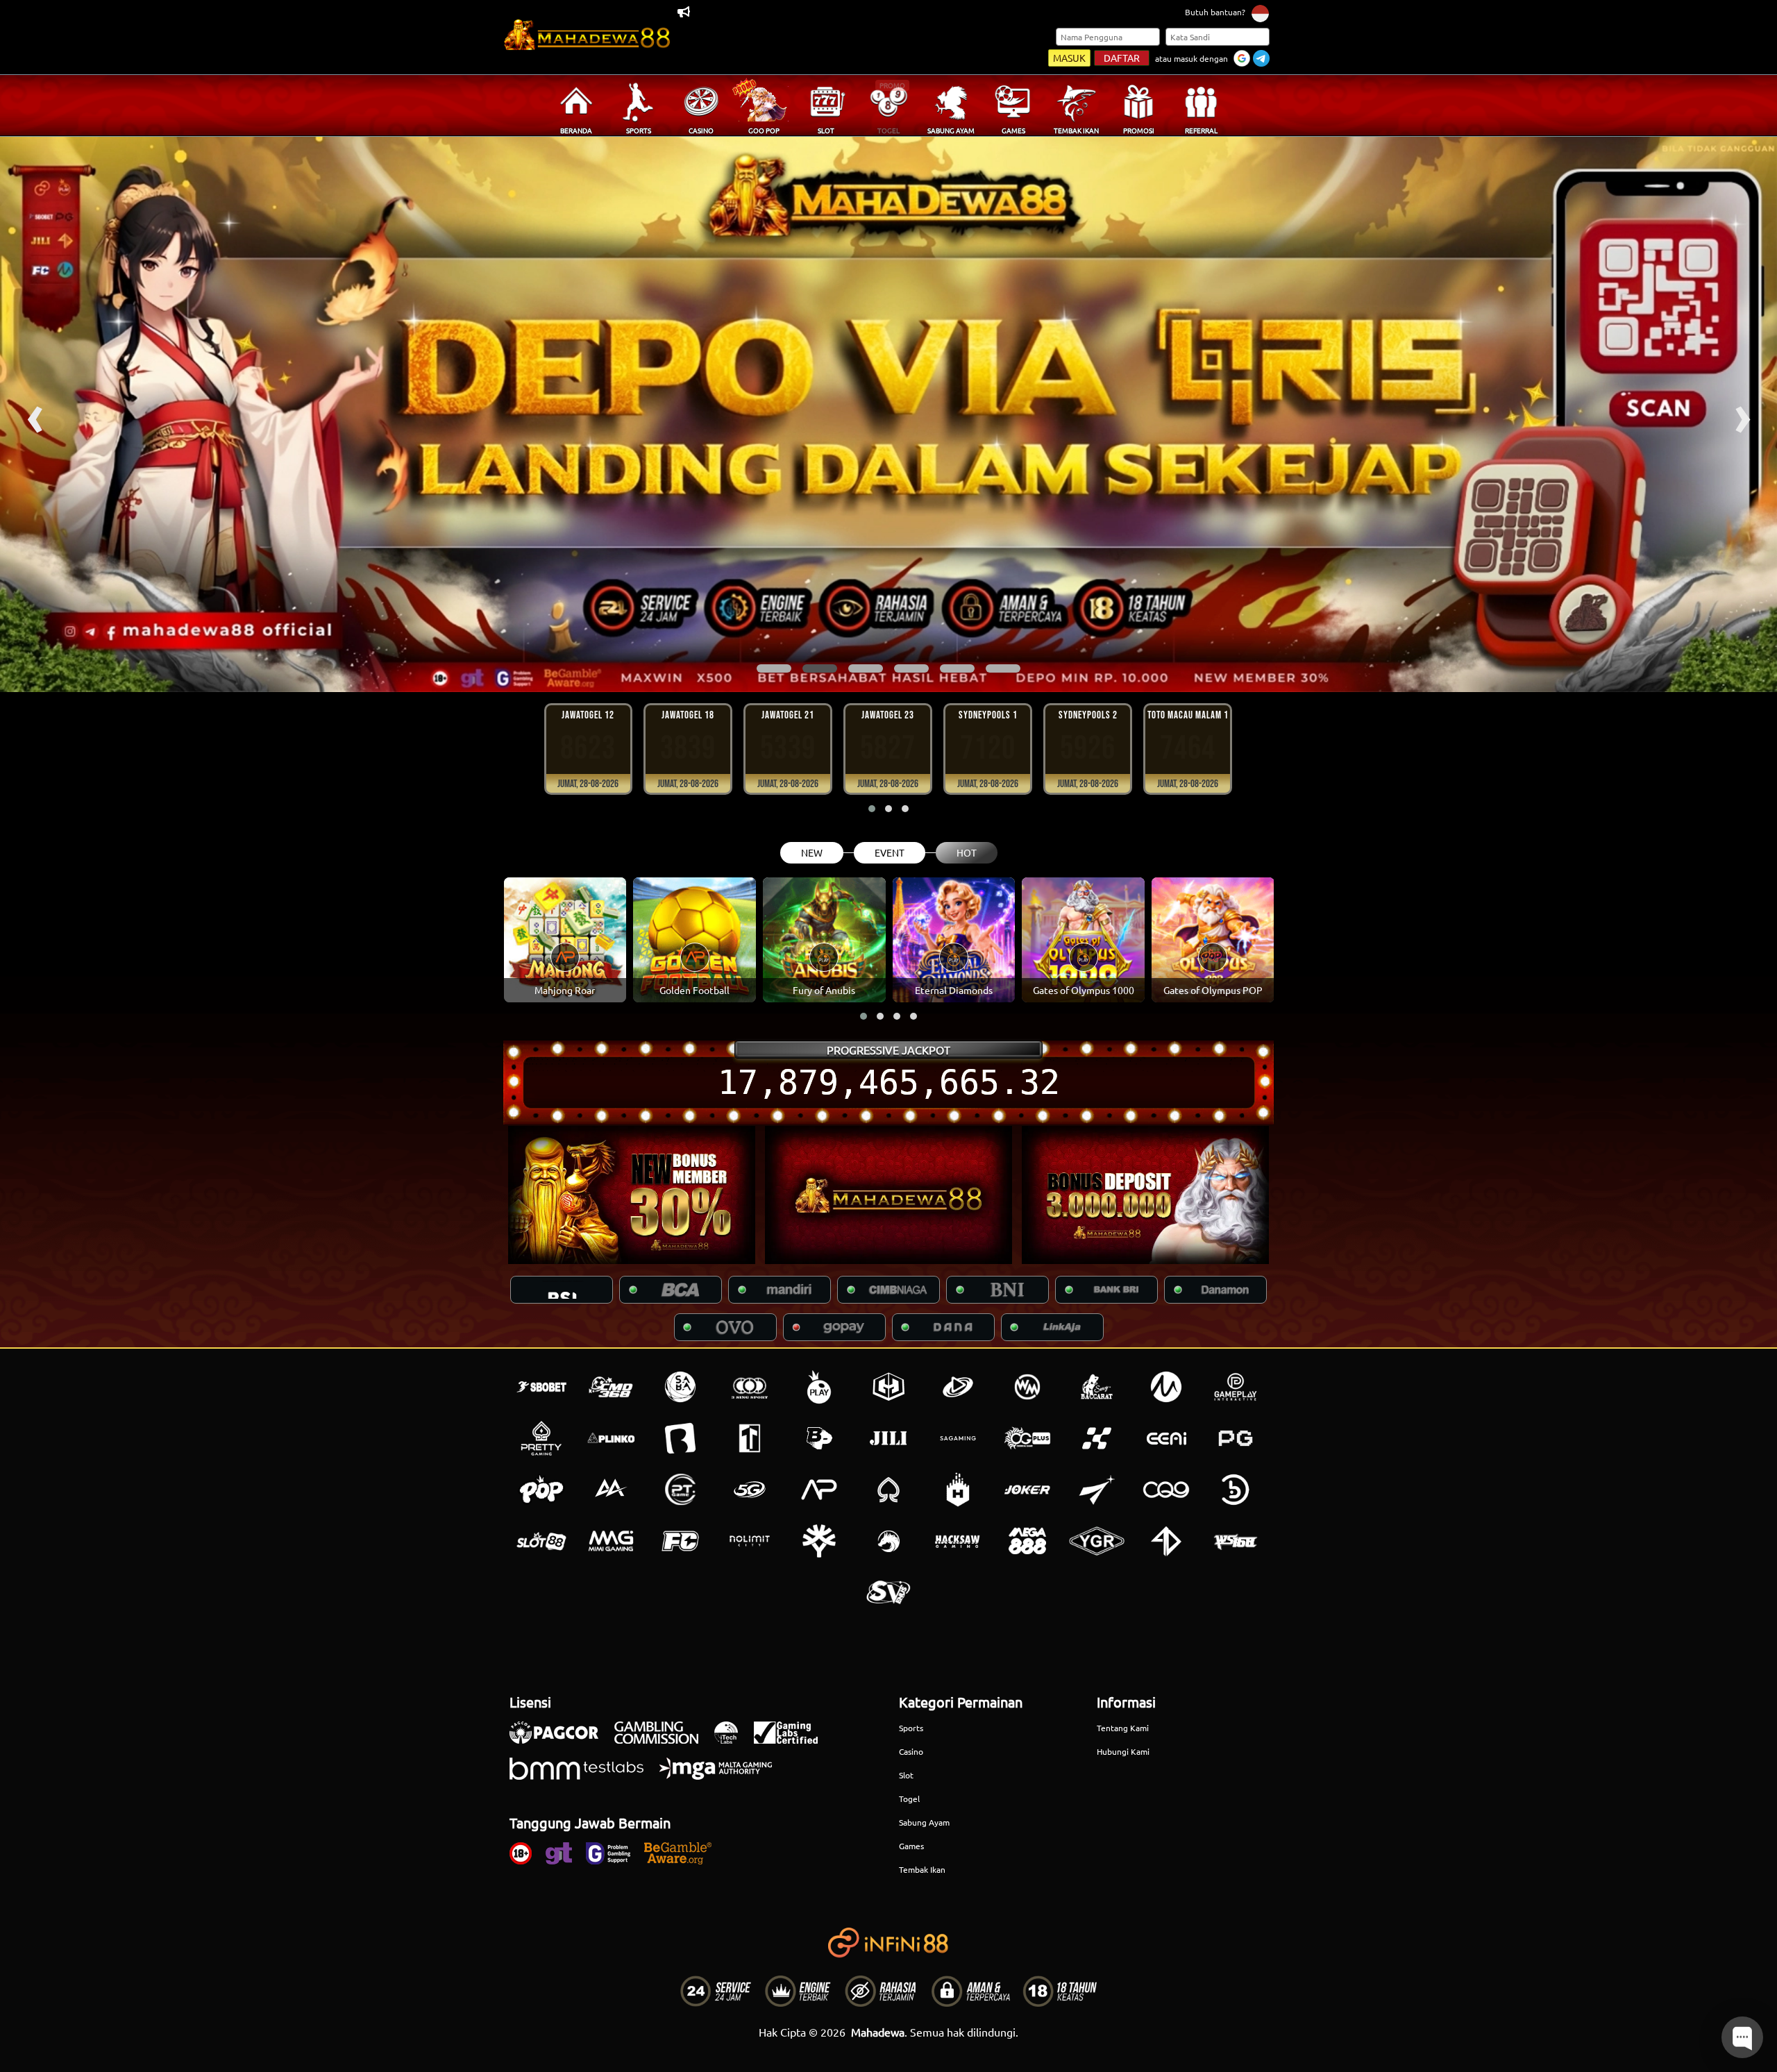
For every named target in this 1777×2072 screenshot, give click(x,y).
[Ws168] (1236, 1541)
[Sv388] (888, 1592)
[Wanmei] (1027, 1387)
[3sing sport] (750, 1387)
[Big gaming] (680, 1438)
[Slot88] (541, 1541)
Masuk (1069, 58)
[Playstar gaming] (1097, 1490)
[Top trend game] (750, 1438)
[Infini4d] (1166, 1541)
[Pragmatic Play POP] (541, 1490)
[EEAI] (1166, 1438)
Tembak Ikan (922, 1869)
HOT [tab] (967, 852)
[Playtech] (958, 1387)
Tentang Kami (1123, 1728)
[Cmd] (611, 1387)
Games (911, 1846)
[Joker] (1027, 1490)
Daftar (1122, 58)
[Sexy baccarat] (1097, 1387)
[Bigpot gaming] (819, 1438)
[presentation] (35, 414)
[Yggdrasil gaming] (819, 1541)
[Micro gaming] (1166, 1387)
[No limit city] (750, 1541)
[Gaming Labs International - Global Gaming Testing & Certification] (793, 1740)
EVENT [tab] (890, 852)
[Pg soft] (1236, 1438)
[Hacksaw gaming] (958, 1541)
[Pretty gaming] (541, 1438)
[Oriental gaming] (1027, 1438)
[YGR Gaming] (1097, 1541)
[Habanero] (958, 1490)
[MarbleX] (1097, 1438)
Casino (911, 1751)
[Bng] (1236, 1490)
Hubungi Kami (1123, 1751)
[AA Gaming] (611, 1490)
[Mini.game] (611, 1438)
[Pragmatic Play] (819, 1387)
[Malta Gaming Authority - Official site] (723, 1776)
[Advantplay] (819, 1490)
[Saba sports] (680, 1387)
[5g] (750, 1490)
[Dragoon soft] (888, 1541)
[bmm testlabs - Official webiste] (583, 1776)
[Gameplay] (1236, 1387)
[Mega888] (1027, 1541)
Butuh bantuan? (1215, 12)
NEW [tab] (812, 852)
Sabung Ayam (924, 1822)
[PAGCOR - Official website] (561, 1740)
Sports (911, 1728)
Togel (909, 1799)
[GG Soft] (888, 1387)
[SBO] (541, 1387)
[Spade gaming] (888, 1490)
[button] (774, 668)
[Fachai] (680, 1541)
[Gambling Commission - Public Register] (663, 1740)
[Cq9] (1166, 1490)
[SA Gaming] (958, 1438)
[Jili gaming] (888, 1438)
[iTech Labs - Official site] (733, 1740)
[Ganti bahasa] (1260, 13)
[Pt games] (680, 1490)
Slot (906, 1775)
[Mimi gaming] (611, 1541)
